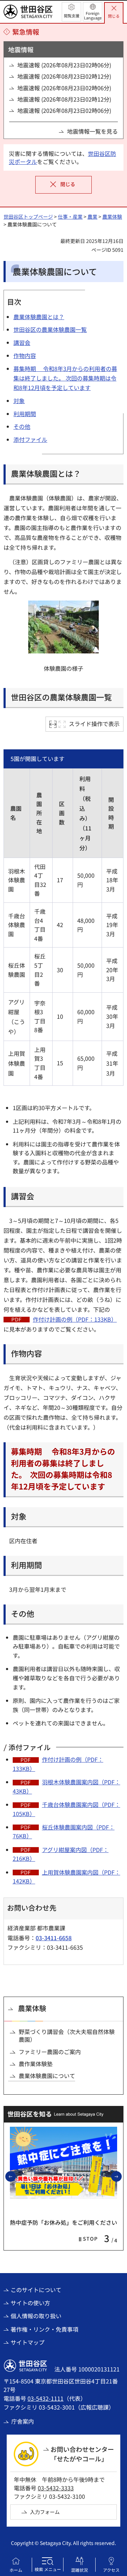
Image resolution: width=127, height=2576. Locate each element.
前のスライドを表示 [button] (16, 2176)
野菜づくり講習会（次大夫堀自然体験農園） (67, 2036)
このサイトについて (36, 2290)
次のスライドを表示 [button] (121, 2176)
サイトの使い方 (30, 2303)
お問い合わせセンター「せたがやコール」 (82, 2454)
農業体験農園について (47, 2076)
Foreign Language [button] (93, 15)
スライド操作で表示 (94, 724)
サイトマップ (28, 2342)
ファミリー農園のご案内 (50, 2052)
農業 (92, 217)
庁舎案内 (23, 2421)
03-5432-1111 (46, 2398)
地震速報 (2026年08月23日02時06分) (64, 65)
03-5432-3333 (56, 2488)
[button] (71, 12)
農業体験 (112, 217)
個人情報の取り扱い (36, 2316)
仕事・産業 (70, 217)
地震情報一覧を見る (92, 131)
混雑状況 (79, 2570)
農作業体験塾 (36, 2064)
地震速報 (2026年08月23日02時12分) (64, 76)
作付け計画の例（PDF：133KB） (75, 1319)
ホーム (16, 2570)
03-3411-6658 (54, 1938)
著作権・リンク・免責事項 (44, 2329)
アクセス (111, 2570)
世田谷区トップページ (28, 217)
